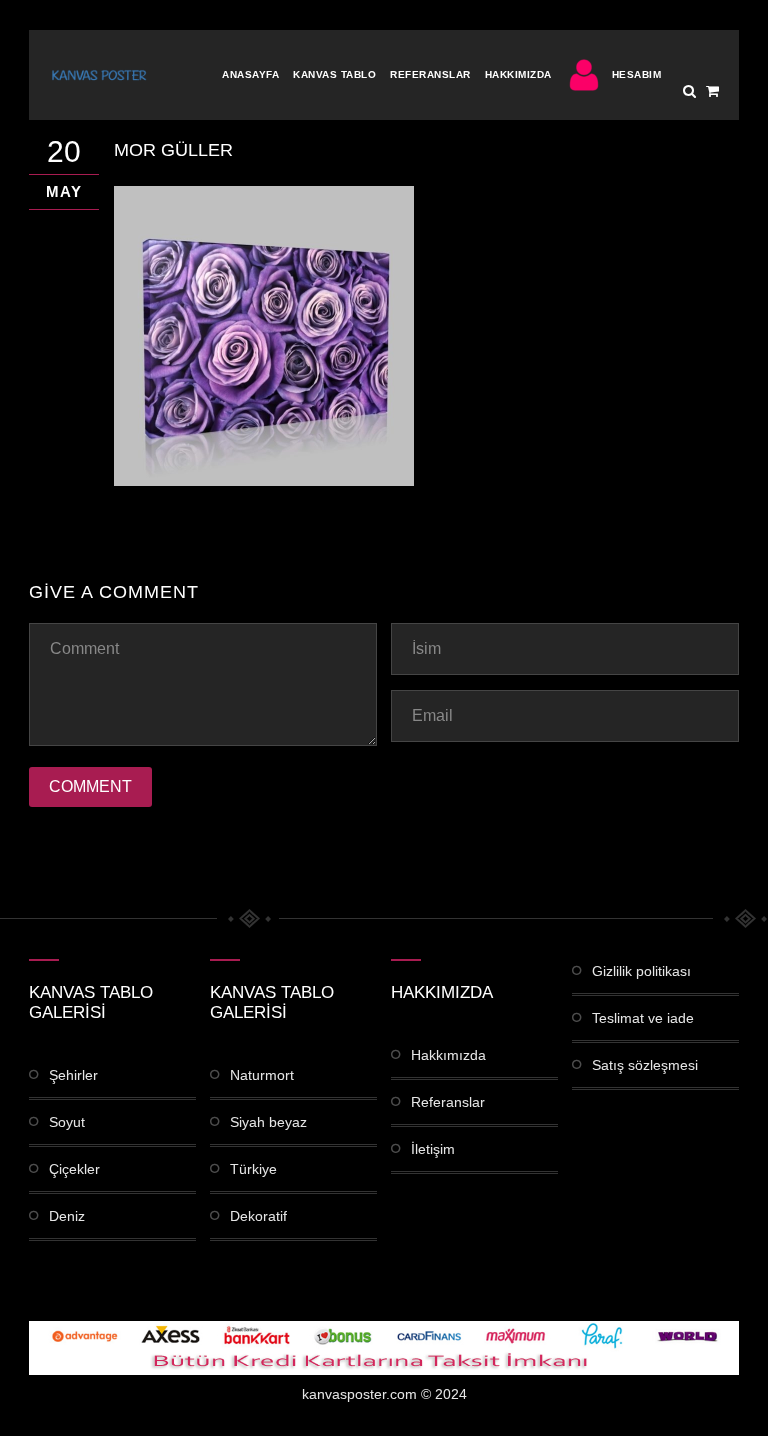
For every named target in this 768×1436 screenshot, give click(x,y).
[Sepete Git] (712, 91)
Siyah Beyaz (268, 1122)
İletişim (433, 1149)
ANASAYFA (250, 74)
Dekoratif (258, 1216)
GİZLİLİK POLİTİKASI (641, 971)
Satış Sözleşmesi (645, 1065)
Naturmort (262, 1075)
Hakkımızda (518, 74)
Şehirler (73, 1075)
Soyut (67, 1122)
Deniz (67, 1216)
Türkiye (253, 1169)
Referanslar (430, 74)
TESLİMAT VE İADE (643, 1018)
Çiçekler (74, 1169)
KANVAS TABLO (334, 74)
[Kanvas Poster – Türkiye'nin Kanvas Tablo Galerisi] (99, 75)
